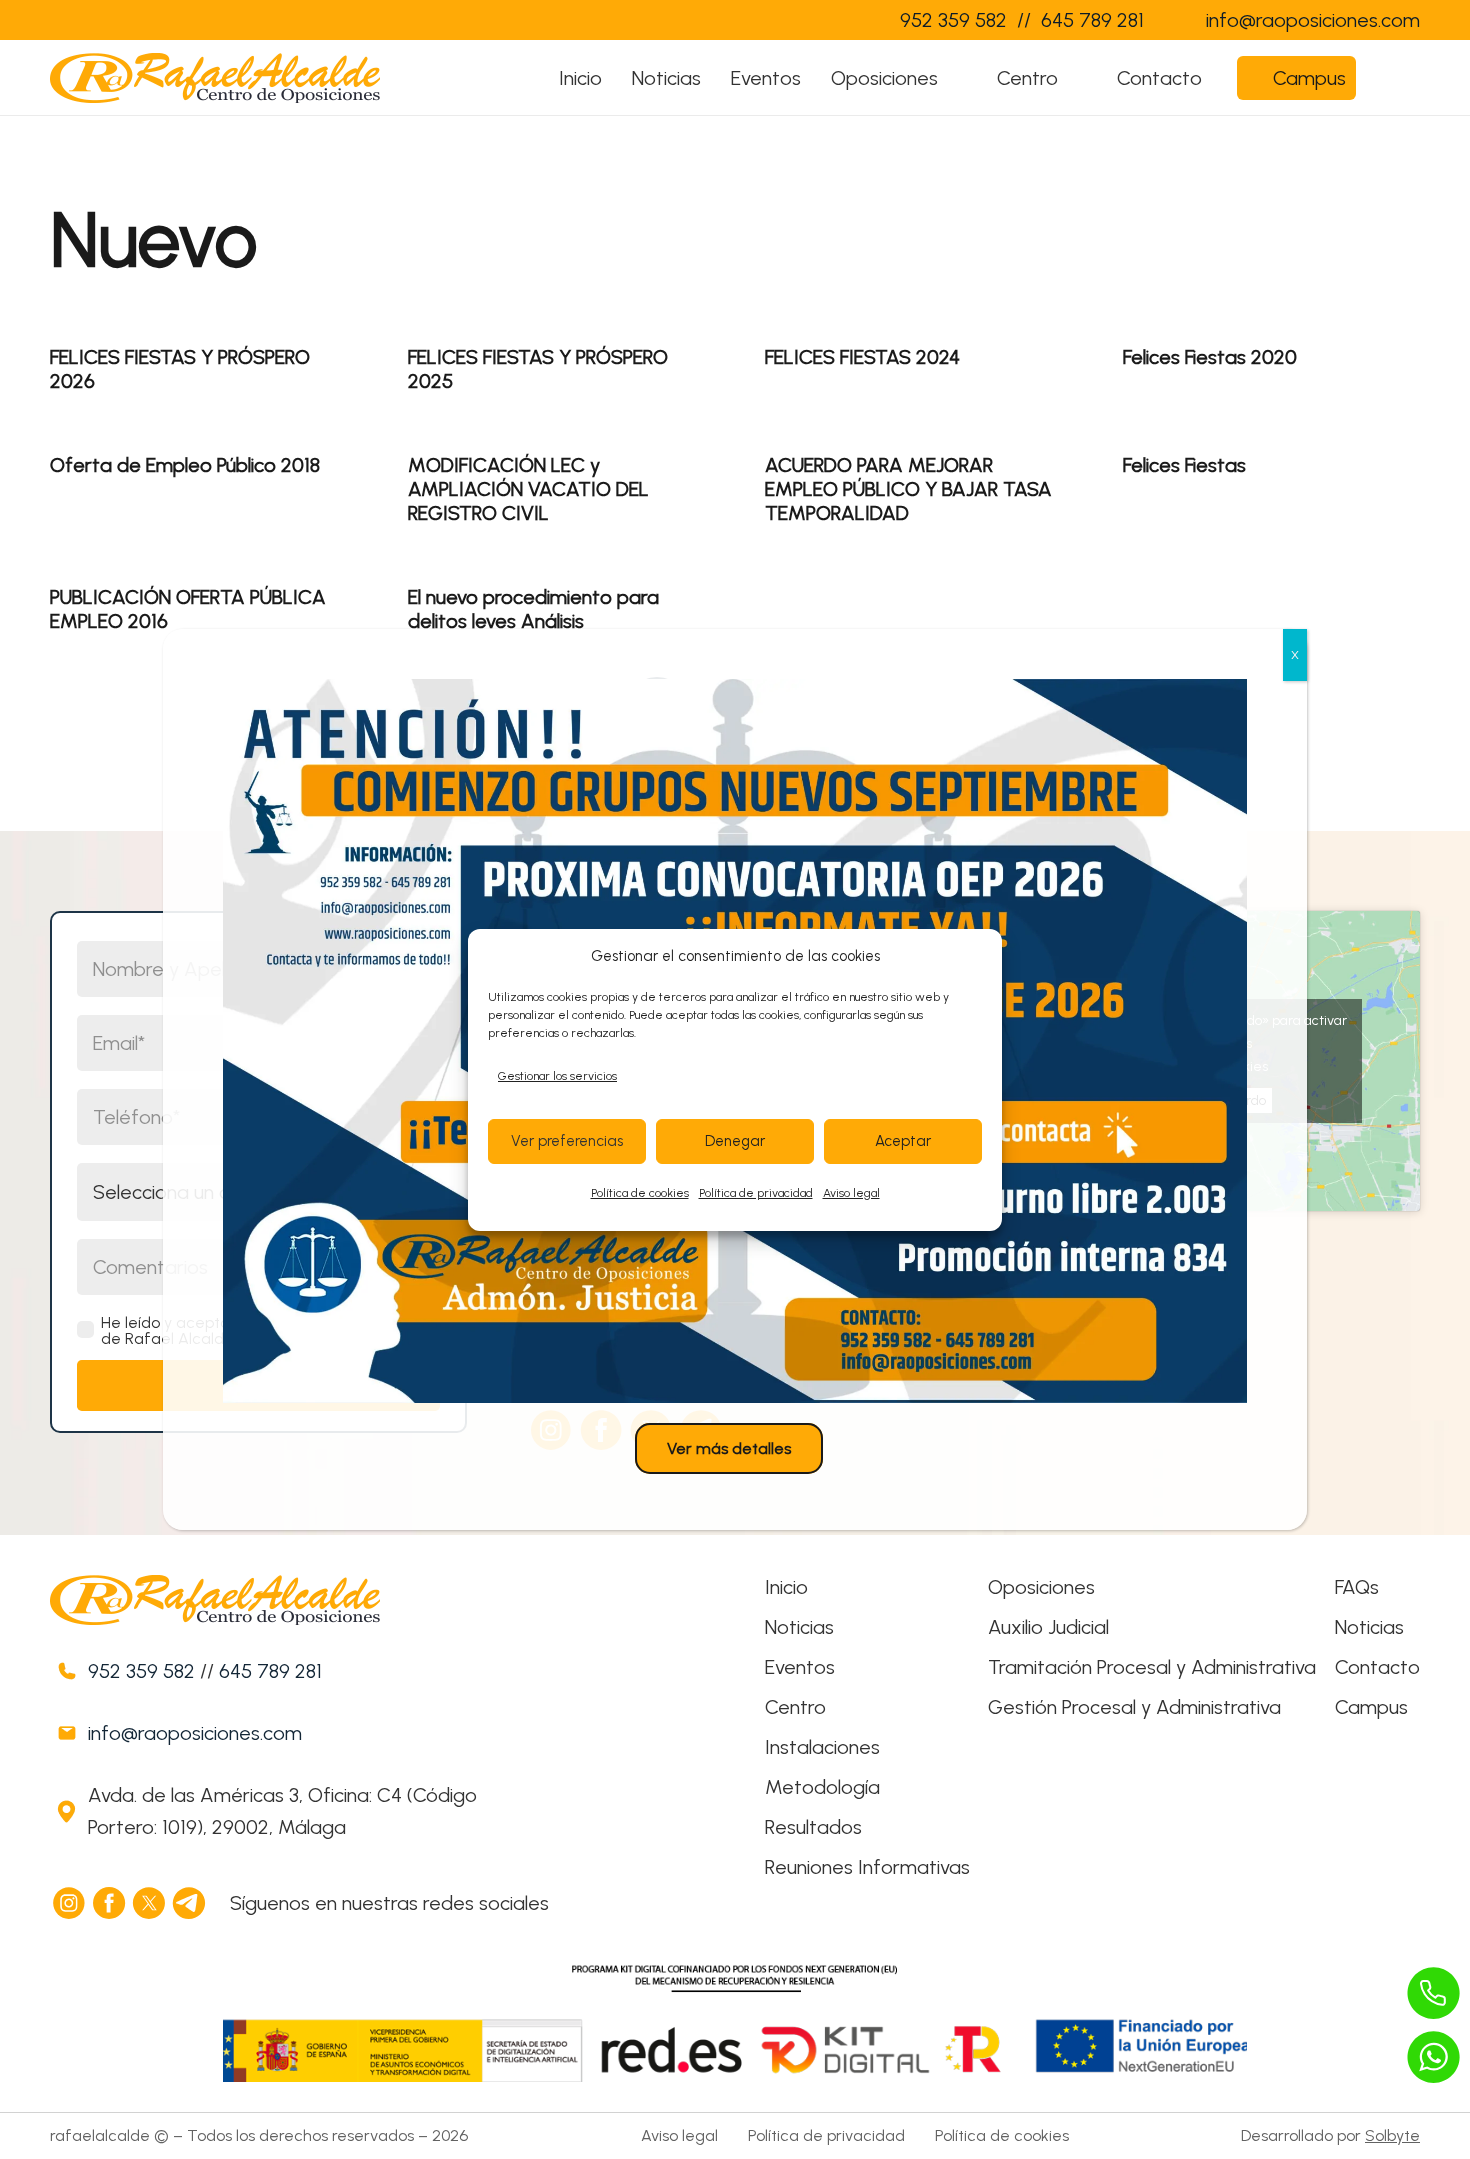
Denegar (735, 1141)
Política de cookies (640, 1193)
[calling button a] (1434, 1993)
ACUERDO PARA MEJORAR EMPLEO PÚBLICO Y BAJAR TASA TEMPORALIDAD (908, 489)
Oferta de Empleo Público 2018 (185, 465)
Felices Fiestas (1184, 465)
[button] (957, 78)
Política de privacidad (756, 1193)
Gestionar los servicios (557, 1076)
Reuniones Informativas (867, 1867)
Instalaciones (822, 1747)
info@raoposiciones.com (195, 1733)
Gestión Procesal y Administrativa (1134, 1707)
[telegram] (190, 1903)
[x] (150, 1903)
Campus (1371, 1707)
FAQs (1357, 1587)
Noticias (799, 1627)
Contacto (1377, 1667)
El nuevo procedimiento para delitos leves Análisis (533, 609)
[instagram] (70, 1903)
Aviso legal (851, 1193)
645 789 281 (270, 1671)
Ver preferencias (567, 1141)
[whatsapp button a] (1434, 2057)
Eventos (800, 1667)
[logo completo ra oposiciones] (215, 78)
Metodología (822, 1787)
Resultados (813, 1827)
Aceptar (903, 1141)
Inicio (786, 1587)
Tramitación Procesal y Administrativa (1152, 1667)
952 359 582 (141, 1671)
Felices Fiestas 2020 (1210, 357)
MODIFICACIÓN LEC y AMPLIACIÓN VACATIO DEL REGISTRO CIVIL (528, 489)
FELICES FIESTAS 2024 (862, 357)
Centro (795, 1707)
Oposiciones (1041, 1587)
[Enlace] (844, 20)
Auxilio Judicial (1048, 1627)
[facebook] (110, 1903)
